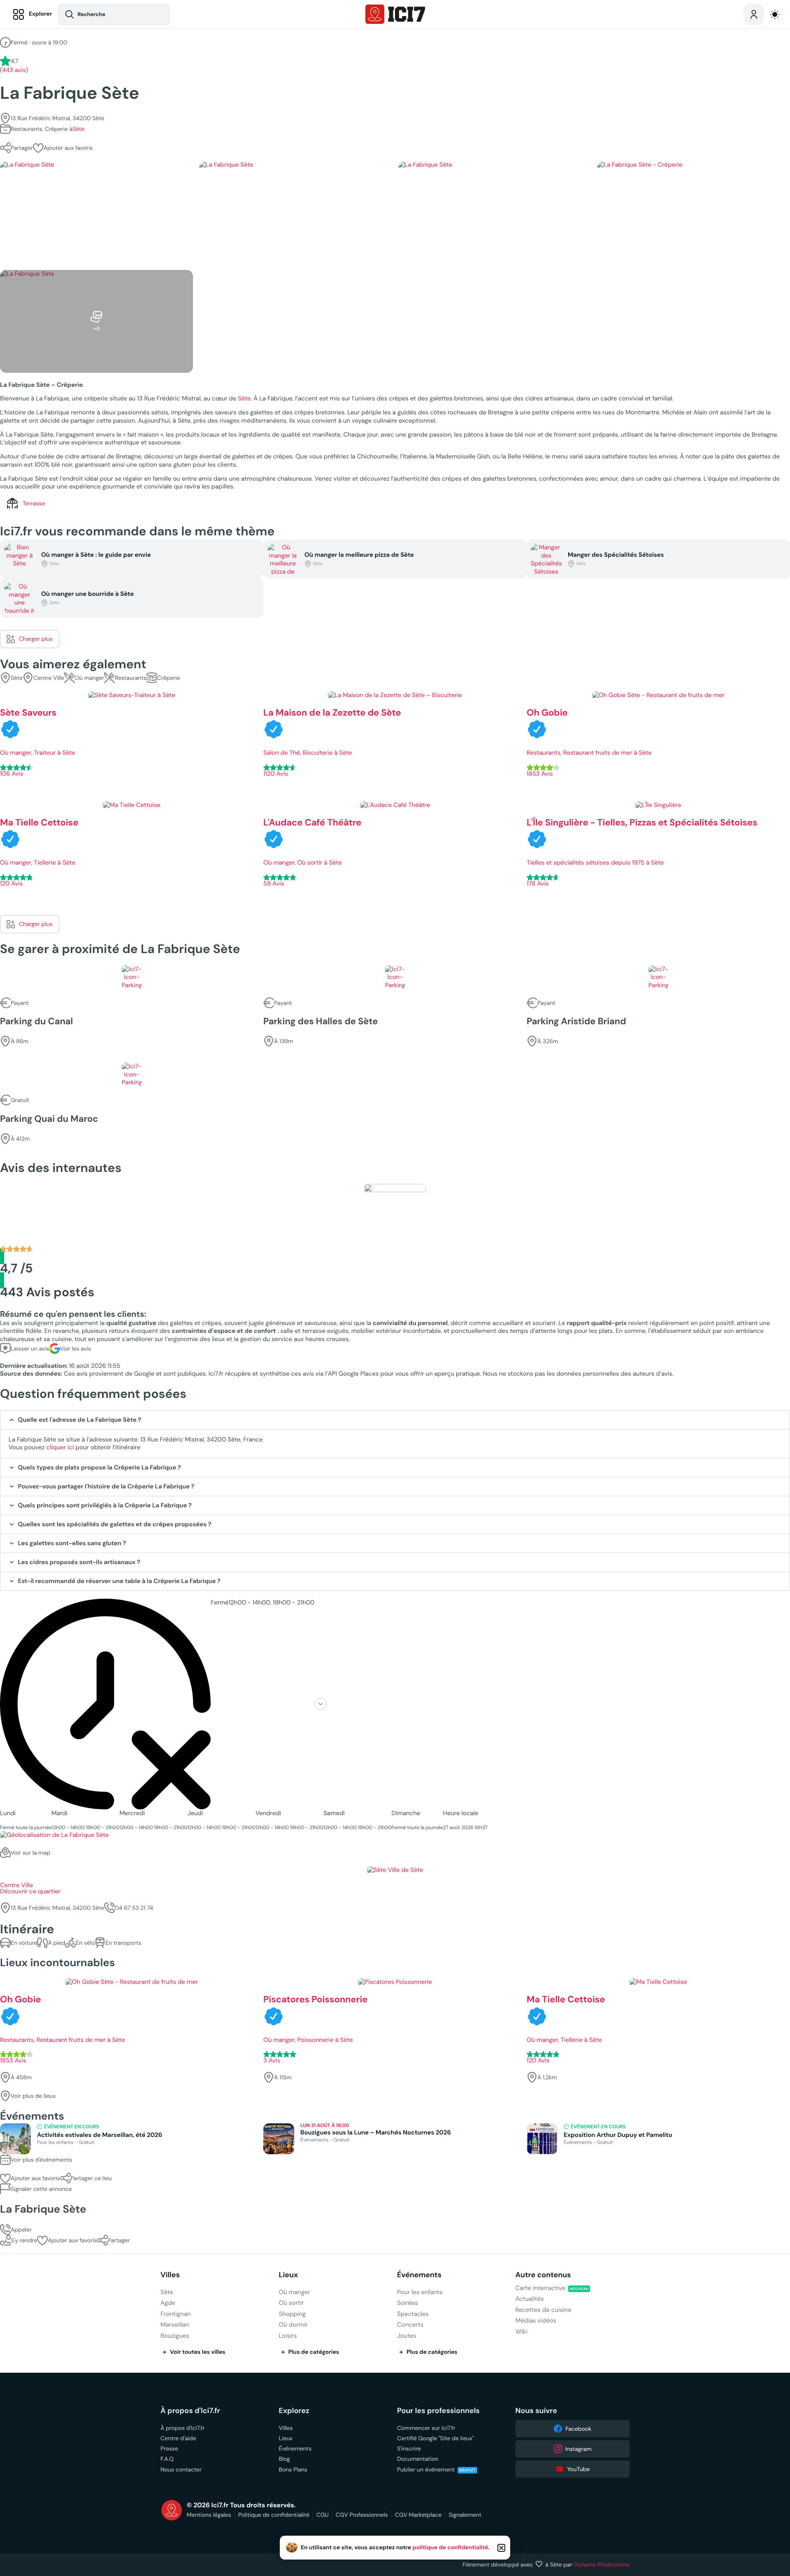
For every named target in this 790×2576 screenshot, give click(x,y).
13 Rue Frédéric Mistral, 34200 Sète (57, 118)
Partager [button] (22, 148)
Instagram (579, 2449)
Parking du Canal (36, 1022)
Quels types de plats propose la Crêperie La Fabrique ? (100, 1468)
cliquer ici (60, 1447)
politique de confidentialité (451, 2548)
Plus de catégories (314, 2352)
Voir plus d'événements (41, 2160)
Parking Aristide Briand (576, 1022)
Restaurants (131, 678)
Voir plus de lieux (33, 2096)
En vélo (85, 1943)
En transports (123, 1943)
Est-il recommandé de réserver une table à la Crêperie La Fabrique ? (120, 1581)
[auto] (775, 14)
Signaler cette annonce (41, 2189)
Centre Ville (49, 678)
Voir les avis (76, 1348)
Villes (170, 2275)
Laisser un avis (30, 1348)
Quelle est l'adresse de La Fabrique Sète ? (80, 1420)
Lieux (289, 2275)
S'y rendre (24, 2240)
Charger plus (36, 639)
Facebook (578, 2429)
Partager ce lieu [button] (91, 2178)
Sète (78, 129)
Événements (419, 2275)
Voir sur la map (30, 1853)
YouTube (578, 2469)
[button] (63, 148)
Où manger (89, 678)
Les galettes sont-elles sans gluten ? (72, 1543)
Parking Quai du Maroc (49, 1119)
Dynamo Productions (602, 2564)
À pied (56, 1943)
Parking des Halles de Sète (321, 1022)
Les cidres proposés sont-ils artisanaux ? (79, 1562)
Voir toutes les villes (198, 2352)
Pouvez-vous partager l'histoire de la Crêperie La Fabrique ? (106, 1487)
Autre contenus (543, 2275)
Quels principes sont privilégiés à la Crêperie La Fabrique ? (105, 1505)
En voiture (24, 1943)
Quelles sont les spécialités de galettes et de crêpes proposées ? (115, 1524)
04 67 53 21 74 (134, 1908)
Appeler (21, 2230)
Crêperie (169, 678)
